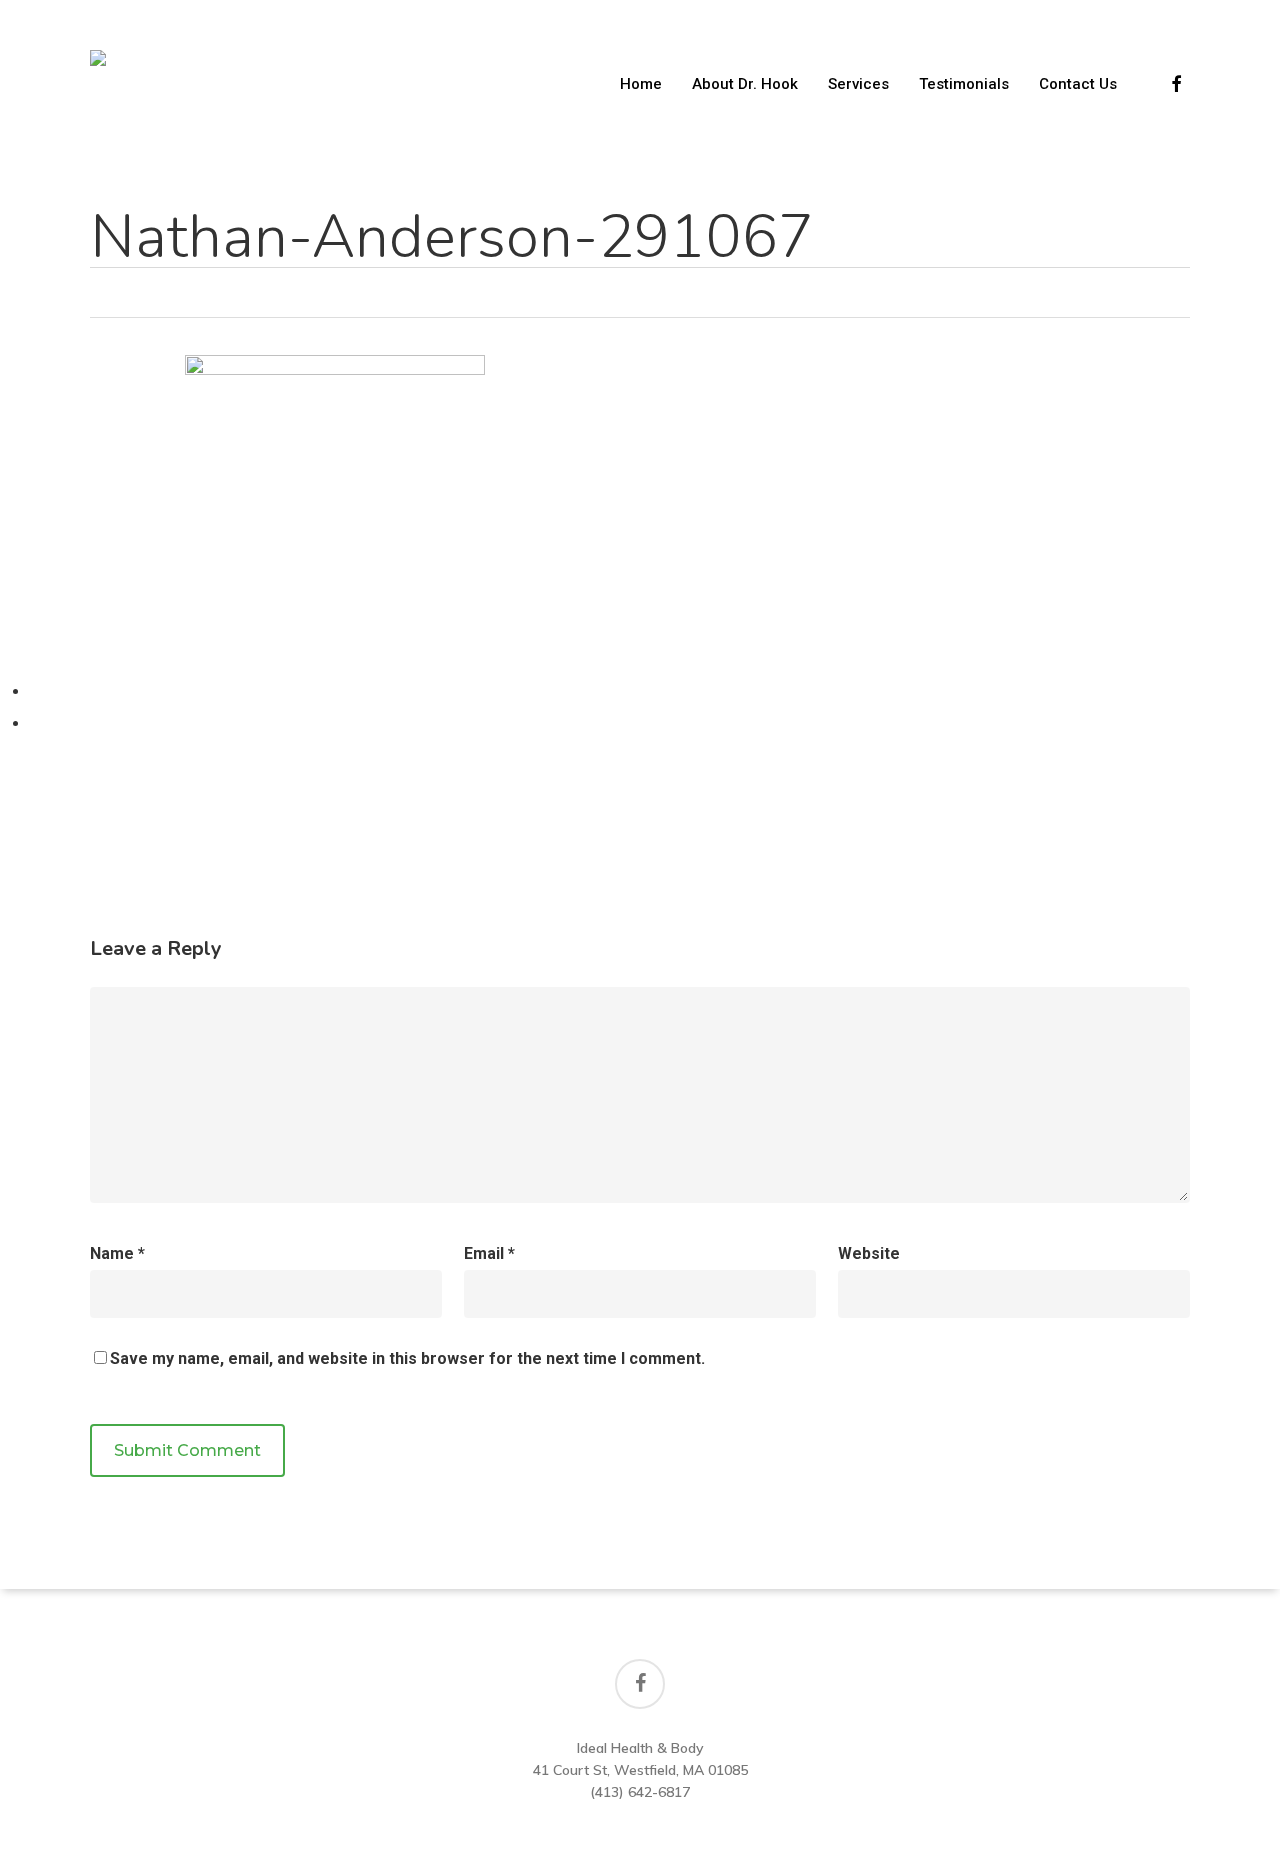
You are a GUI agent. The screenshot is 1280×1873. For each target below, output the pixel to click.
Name (117, 1253)
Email (489, 1253)
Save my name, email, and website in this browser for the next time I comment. (407, 1358)
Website (869, 1253)
